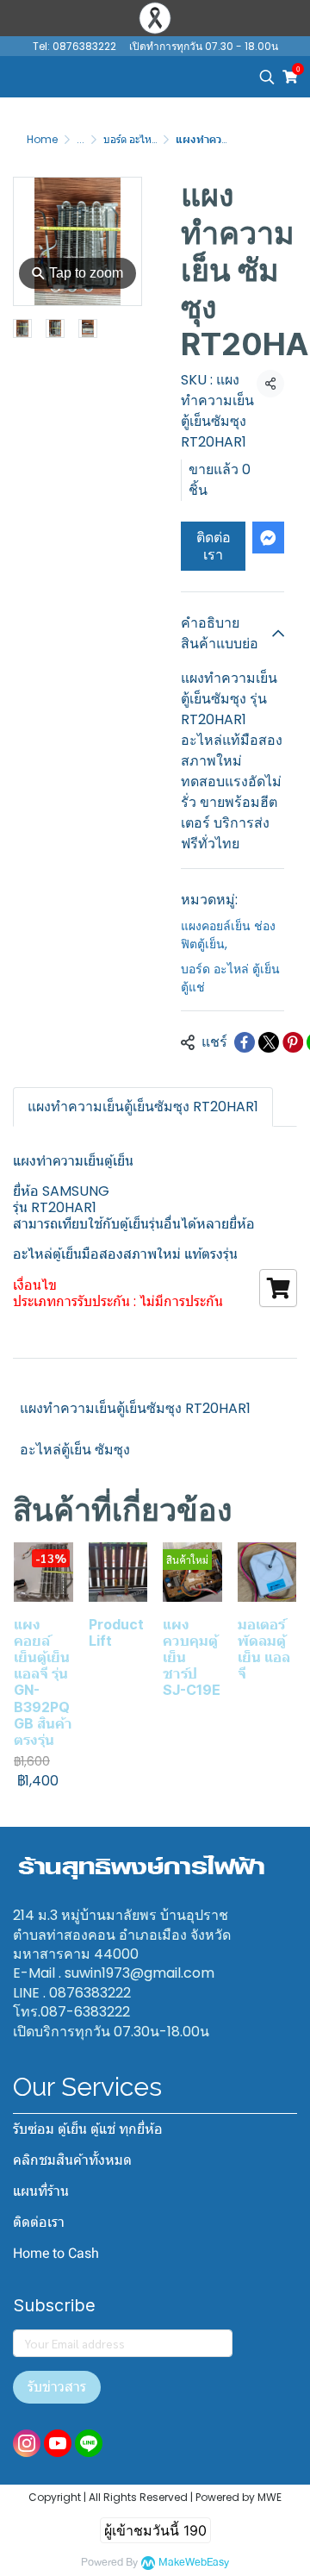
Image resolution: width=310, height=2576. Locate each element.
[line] (89, 2443)
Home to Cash (56, 2253)
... (81, 139)
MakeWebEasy (194, 2563)
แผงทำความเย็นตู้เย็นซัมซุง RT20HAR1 (135, 1408)
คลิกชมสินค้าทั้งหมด (72, 2160)
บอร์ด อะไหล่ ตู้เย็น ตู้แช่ (153, 139)
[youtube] (58, 2443)
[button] (267, 77)
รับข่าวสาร (57, 2387)
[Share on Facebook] (245, 1042)
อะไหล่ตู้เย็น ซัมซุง (75, 1450)
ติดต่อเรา (214, 546)
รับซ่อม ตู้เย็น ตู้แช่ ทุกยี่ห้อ (88, 2129)
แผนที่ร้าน (41, 2191)
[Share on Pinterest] (293, 1042)
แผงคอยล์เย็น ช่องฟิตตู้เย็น (228, 935)
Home (42, 139)
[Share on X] (269, 1042)
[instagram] (27, 2443)
